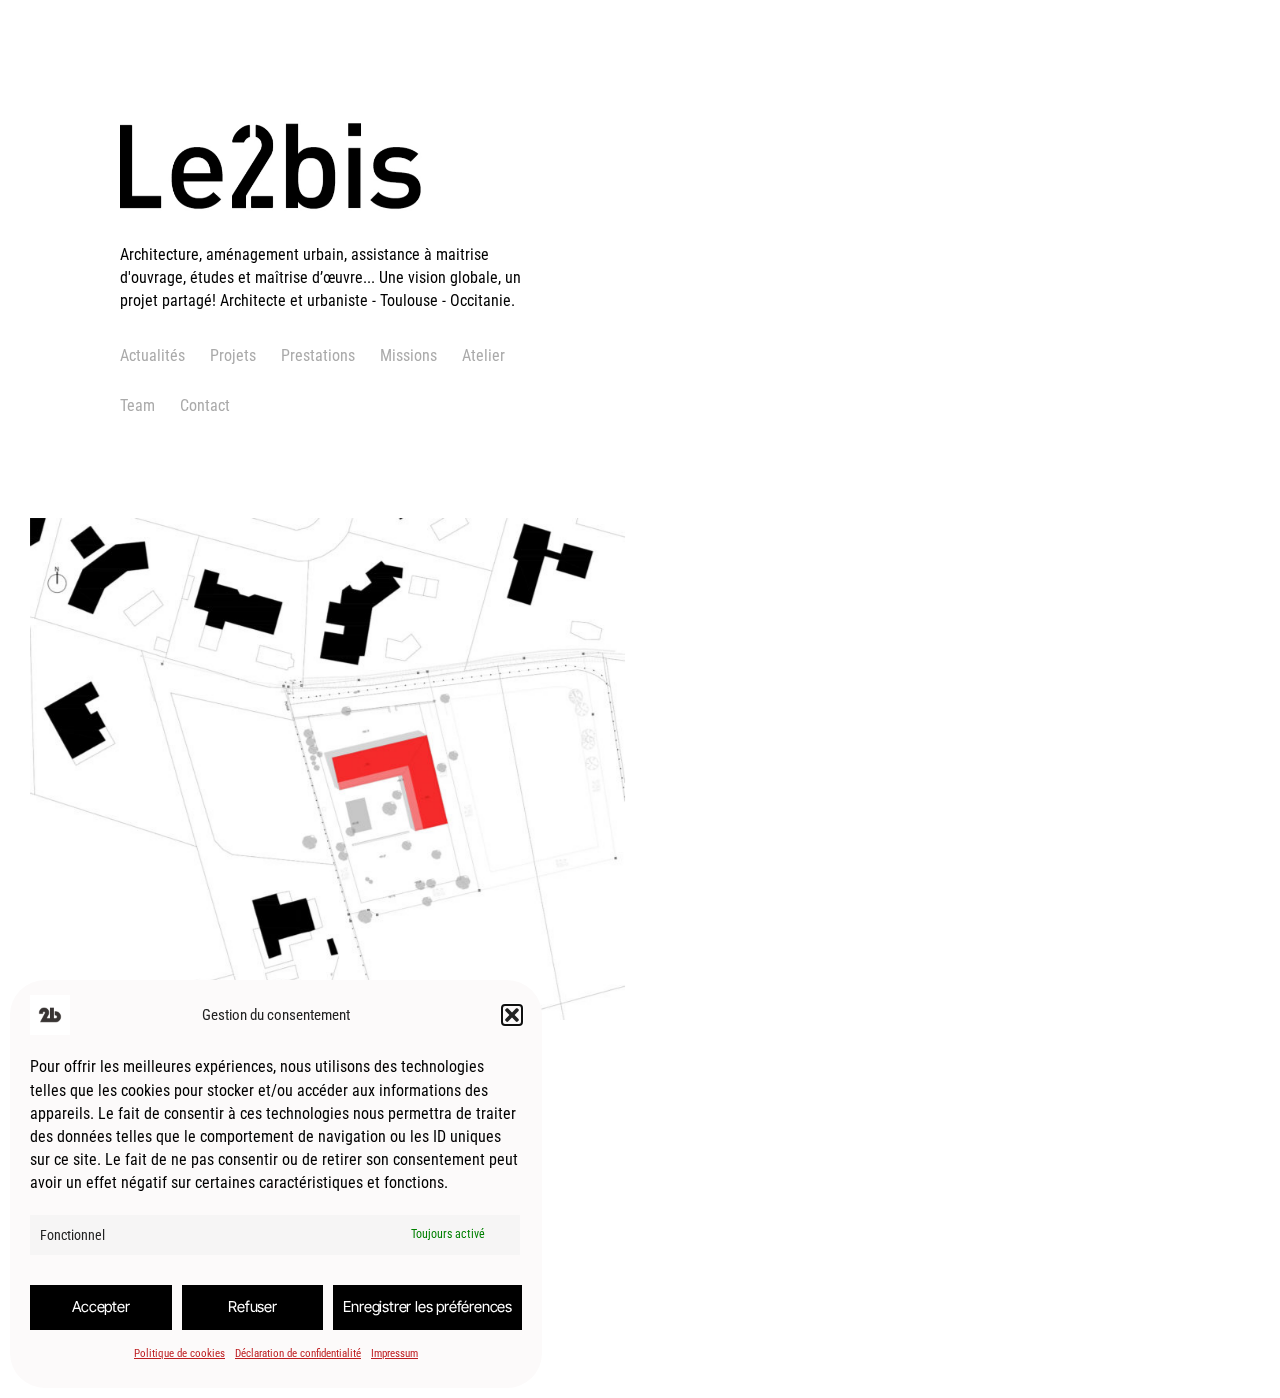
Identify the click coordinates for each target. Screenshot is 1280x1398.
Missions (408, 355)
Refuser (252, 1306)
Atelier (483, 355)
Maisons (211, 857)
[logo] (335, 230)
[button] (512, 1015)
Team (137, 405)
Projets (233, 355)
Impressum (394, 1353)
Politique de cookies (179, 1353)
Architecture (137, 857)
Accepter (100, 1306)
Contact (205, 405)
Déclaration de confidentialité (298, 1353)
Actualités (152, 355)
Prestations (318, 355)
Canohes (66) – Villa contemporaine (256, 727)
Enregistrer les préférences (427, 1306)
